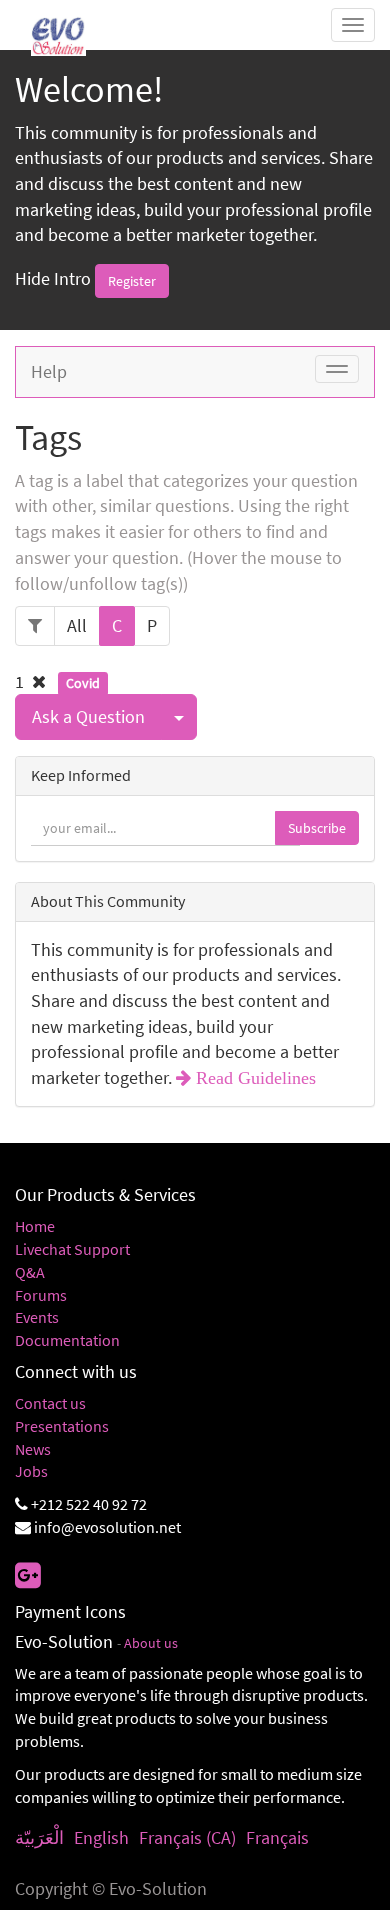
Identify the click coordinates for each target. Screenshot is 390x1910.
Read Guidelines (253, 1078)
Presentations (62, 1426)
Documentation (67, 1340)
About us (151, 1643)
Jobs (31, 1471)
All (77, 625)
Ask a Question (88, 716)
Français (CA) (187, 1837)
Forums (41, 1295)
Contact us (50, 1403)
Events (37, 1317)
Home (35, 1226)
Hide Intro (53, 278)
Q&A (30, 1272)
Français (277, 1837)
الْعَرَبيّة (39, 1837)
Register (132, 281)
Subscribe (317, 828)
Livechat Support (72, 1249)
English (101, 1837)
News (33, 1449)
